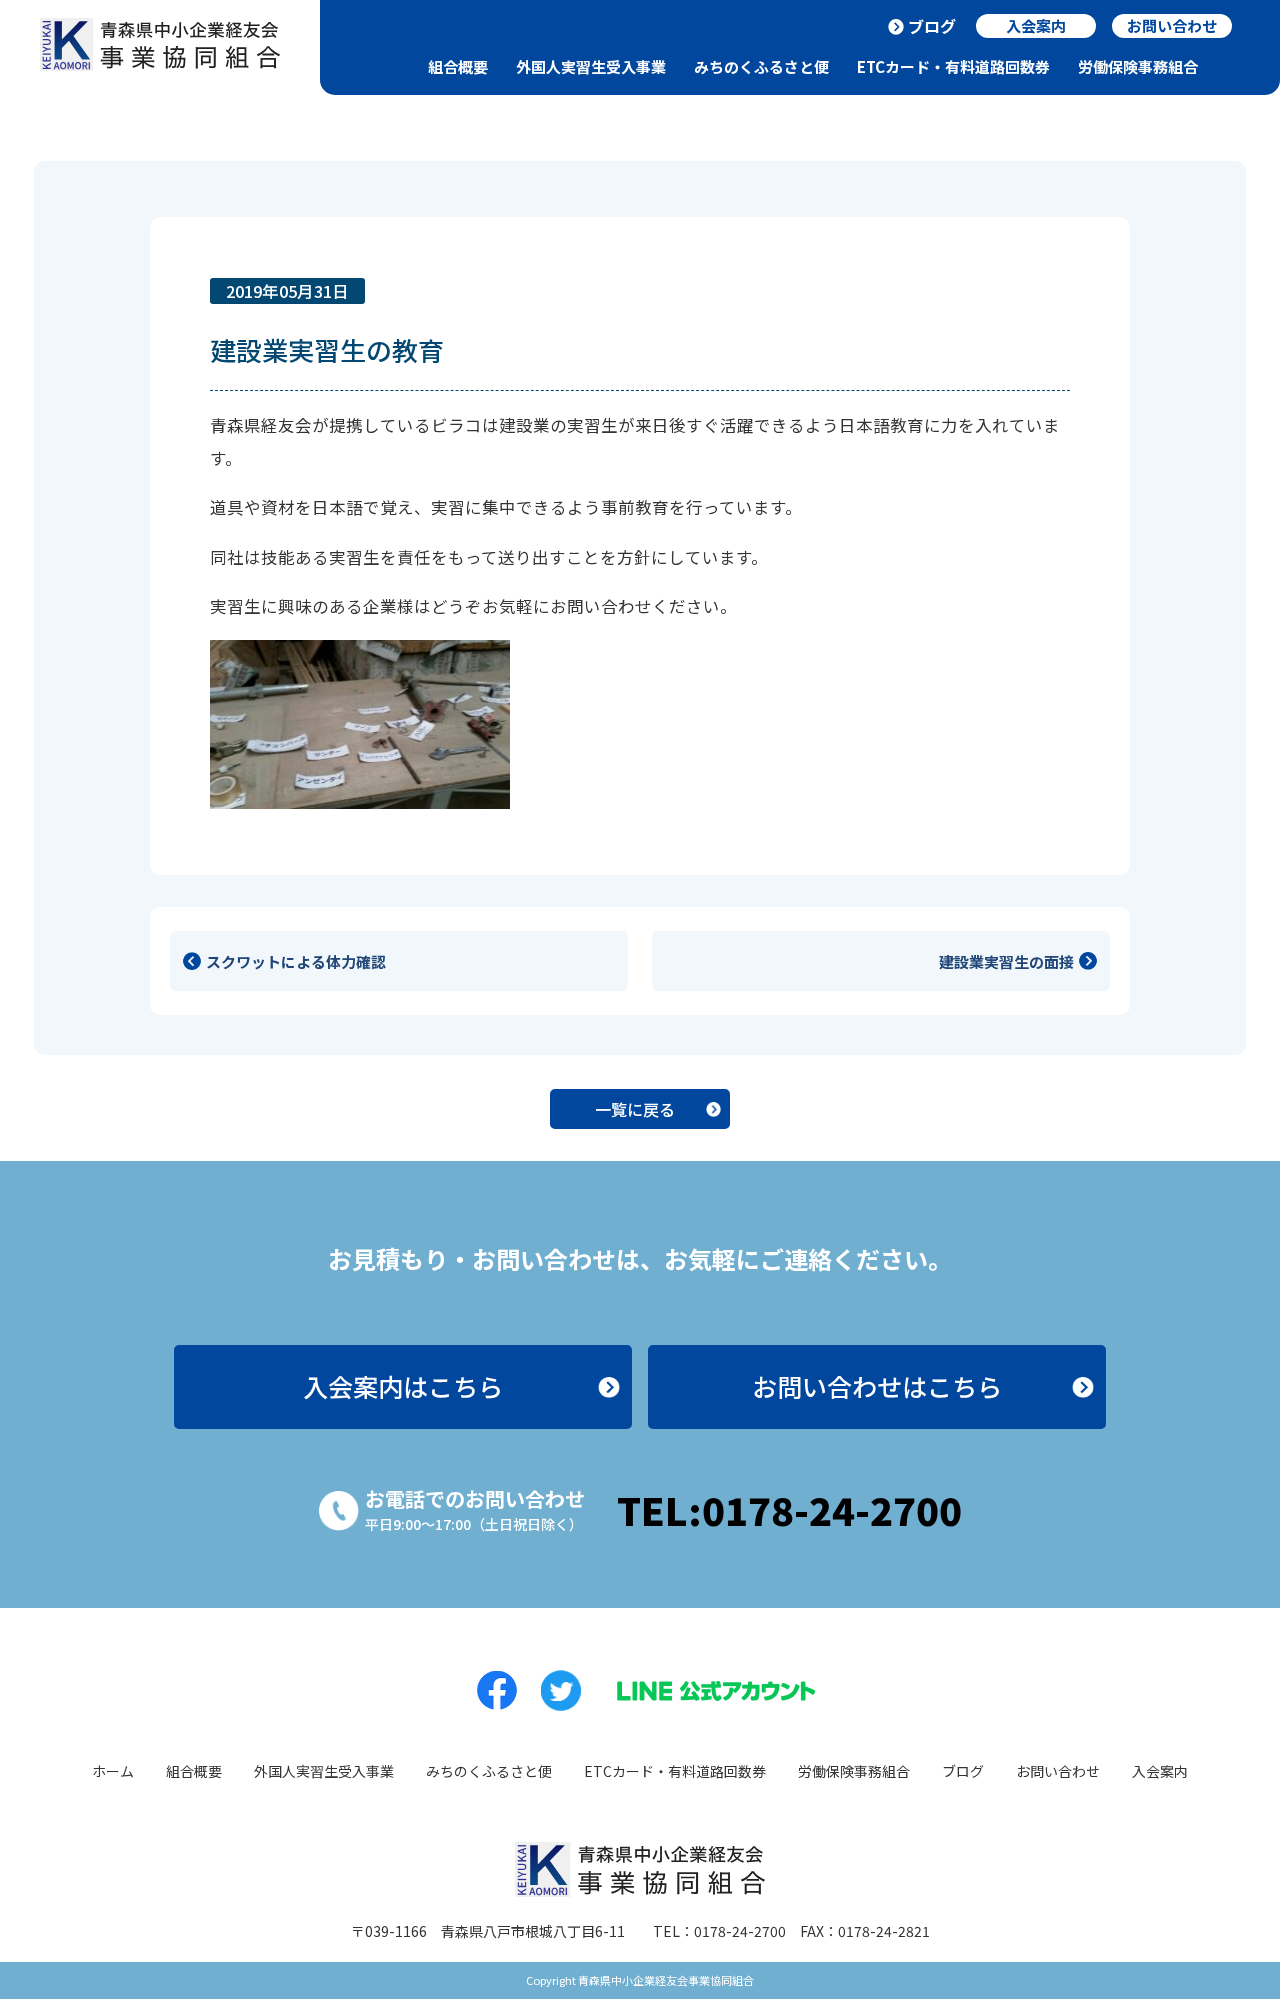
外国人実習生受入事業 (591, 66)
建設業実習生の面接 (1006, 961)
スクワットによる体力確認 (296, 961)
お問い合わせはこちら (877, 1386)
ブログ (932, 26)
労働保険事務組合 (1138, 66)
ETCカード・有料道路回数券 (953, 66)
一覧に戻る (635, 1109)
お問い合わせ (1058, 1771)
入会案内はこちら (403, 1386)
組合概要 (458, 66)
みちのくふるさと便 (761, 66)
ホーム (113, 1771)
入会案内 (1160, 1771)
